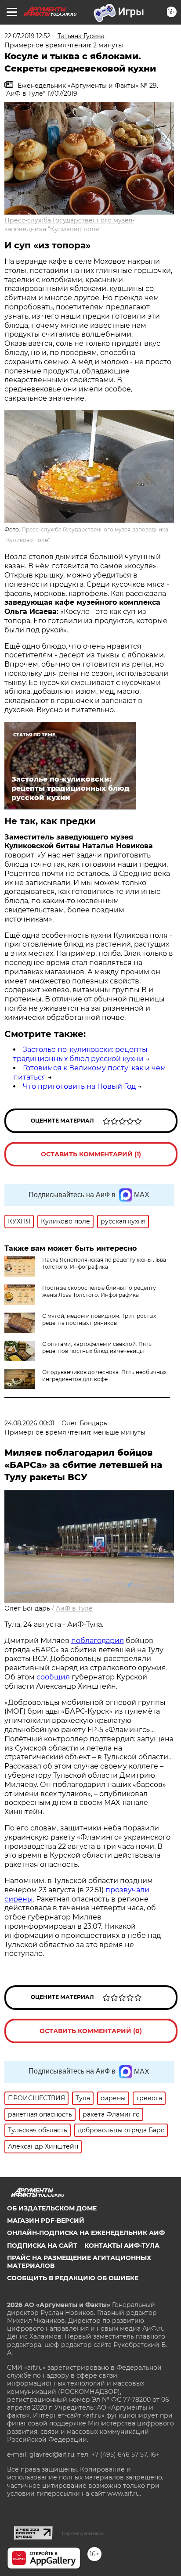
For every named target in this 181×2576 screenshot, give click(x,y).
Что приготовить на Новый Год (79, 1086)
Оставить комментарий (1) (91, 1154)
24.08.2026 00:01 (29, 1423)
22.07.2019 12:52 (27, 36)
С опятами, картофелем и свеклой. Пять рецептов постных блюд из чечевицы (97, 1347)
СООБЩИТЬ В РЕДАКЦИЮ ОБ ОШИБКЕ (73, 2278)
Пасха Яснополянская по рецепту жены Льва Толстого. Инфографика (104, 1263)
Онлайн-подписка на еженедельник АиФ (86, 2233)
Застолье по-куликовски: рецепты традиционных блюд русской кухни (80, 1054)
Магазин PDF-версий (46, 2221)
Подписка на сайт (42, 2246)
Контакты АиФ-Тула (122, 2246)
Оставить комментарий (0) (91, 2031)
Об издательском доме (52, 2208)
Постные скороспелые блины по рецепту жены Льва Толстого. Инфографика (99, 1291)
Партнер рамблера (83, 2533)
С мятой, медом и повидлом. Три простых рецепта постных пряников (99, 1319)
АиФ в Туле (74, 1608)
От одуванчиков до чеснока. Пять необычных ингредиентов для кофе (104, 1376)
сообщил (53, 1677)
